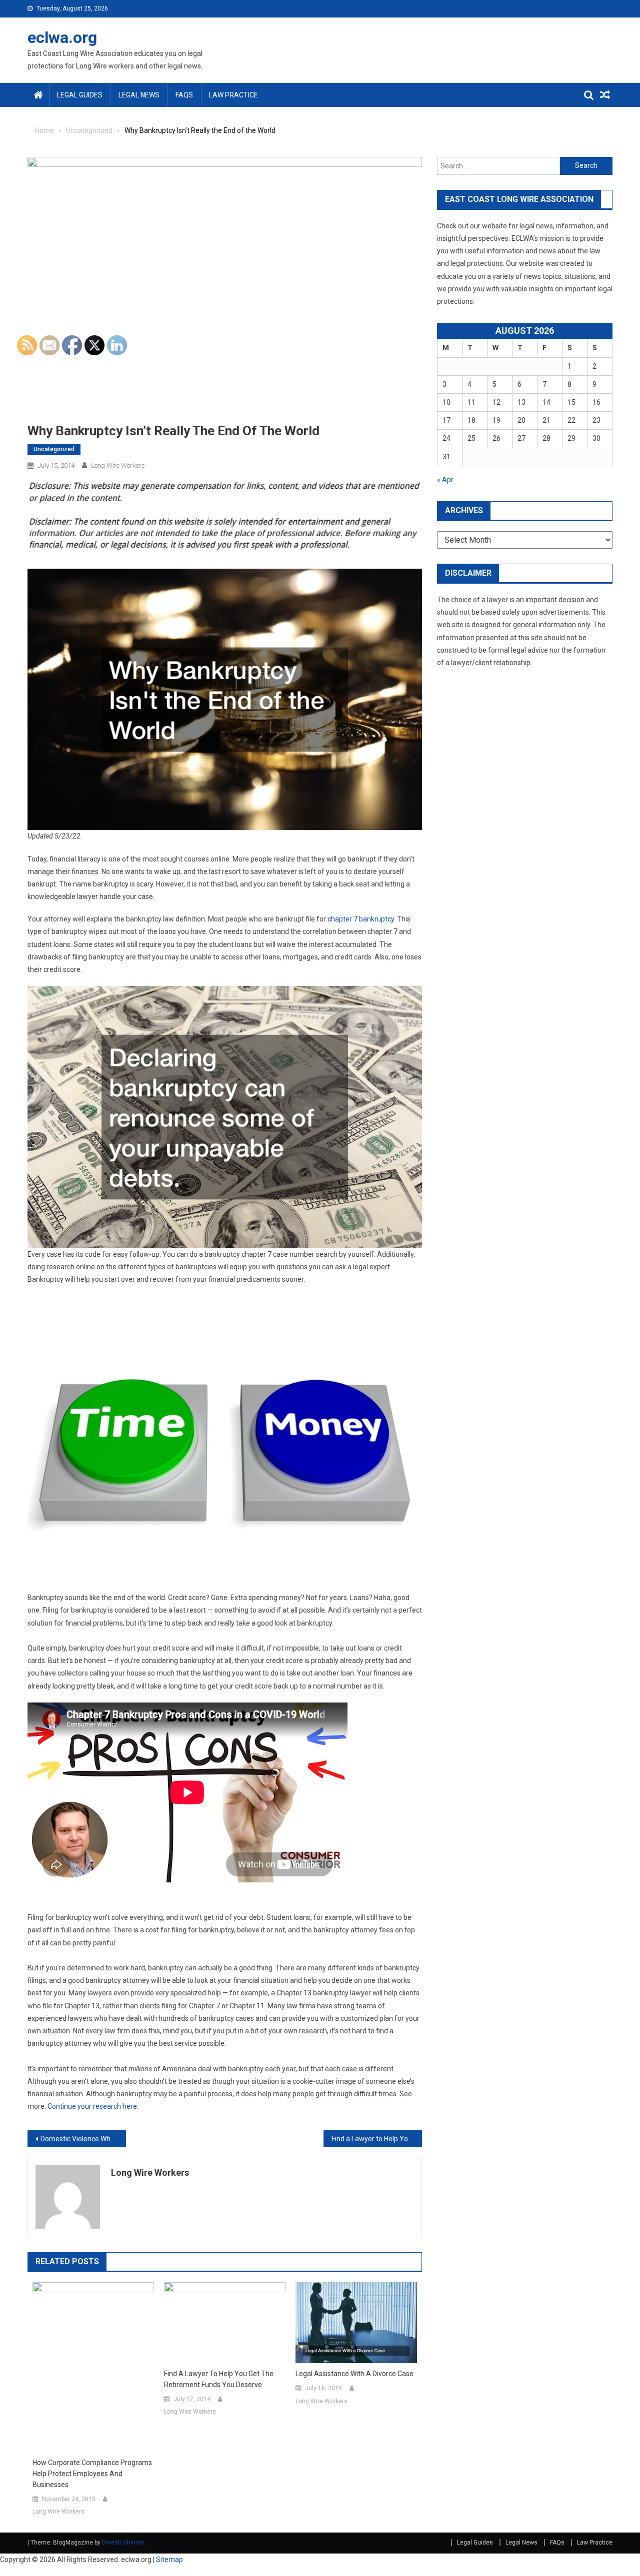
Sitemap (169, 2560)
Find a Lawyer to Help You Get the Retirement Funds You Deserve (377, 2139)
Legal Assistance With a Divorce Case (354, 2374)
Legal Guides (80, 95)
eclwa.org (62, 37)
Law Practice (233, 95)
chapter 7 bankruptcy (361, 919)
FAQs (184, 95)
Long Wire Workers (150, 2172)
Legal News (139, 95)
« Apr (445, 480)
